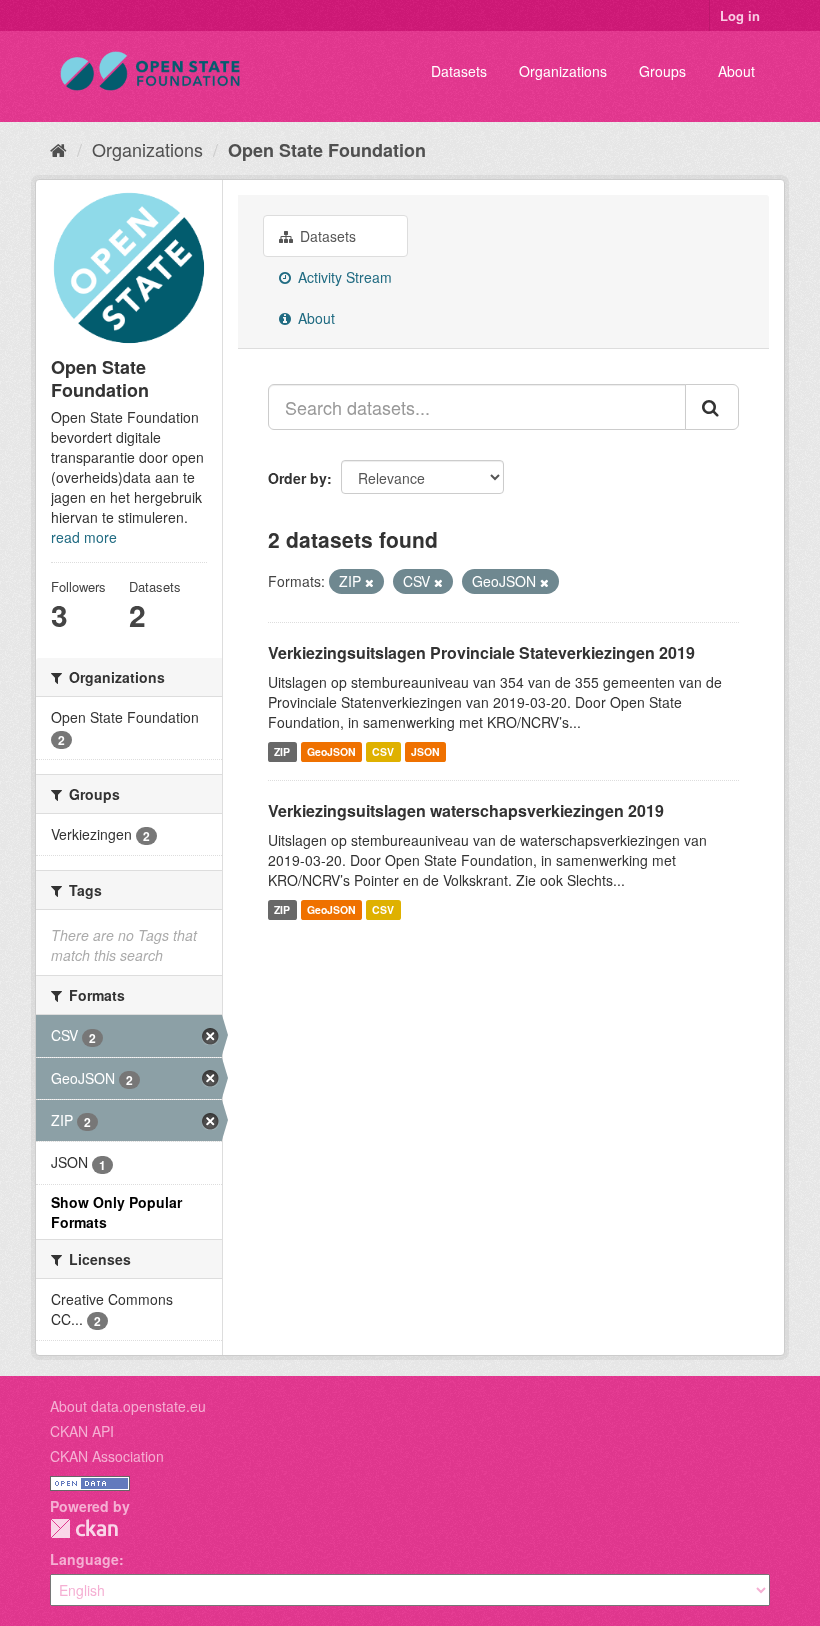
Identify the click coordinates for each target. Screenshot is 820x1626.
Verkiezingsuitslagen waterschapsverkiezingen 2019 (466, 810)
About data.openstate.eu (128, 1406)
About (736, 71)
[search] (712, 407)
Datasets (459, 71)
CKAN (84, 1528)
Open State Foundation (327, 150)
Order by (297, 478)
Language (84, 1559)
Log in (740, 15)
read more (84, 537)
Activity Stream (343, 277)
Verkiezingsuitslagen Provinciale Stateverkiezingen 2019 (481, 652)
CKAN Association (107, 1456)
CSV (383, 751)
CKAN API (82, 1431)
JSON (425, 751)
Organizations (563, 71)
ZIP (282, 751)
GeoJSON (331, 751)
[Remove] (369, 582)
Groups (662, 71)
